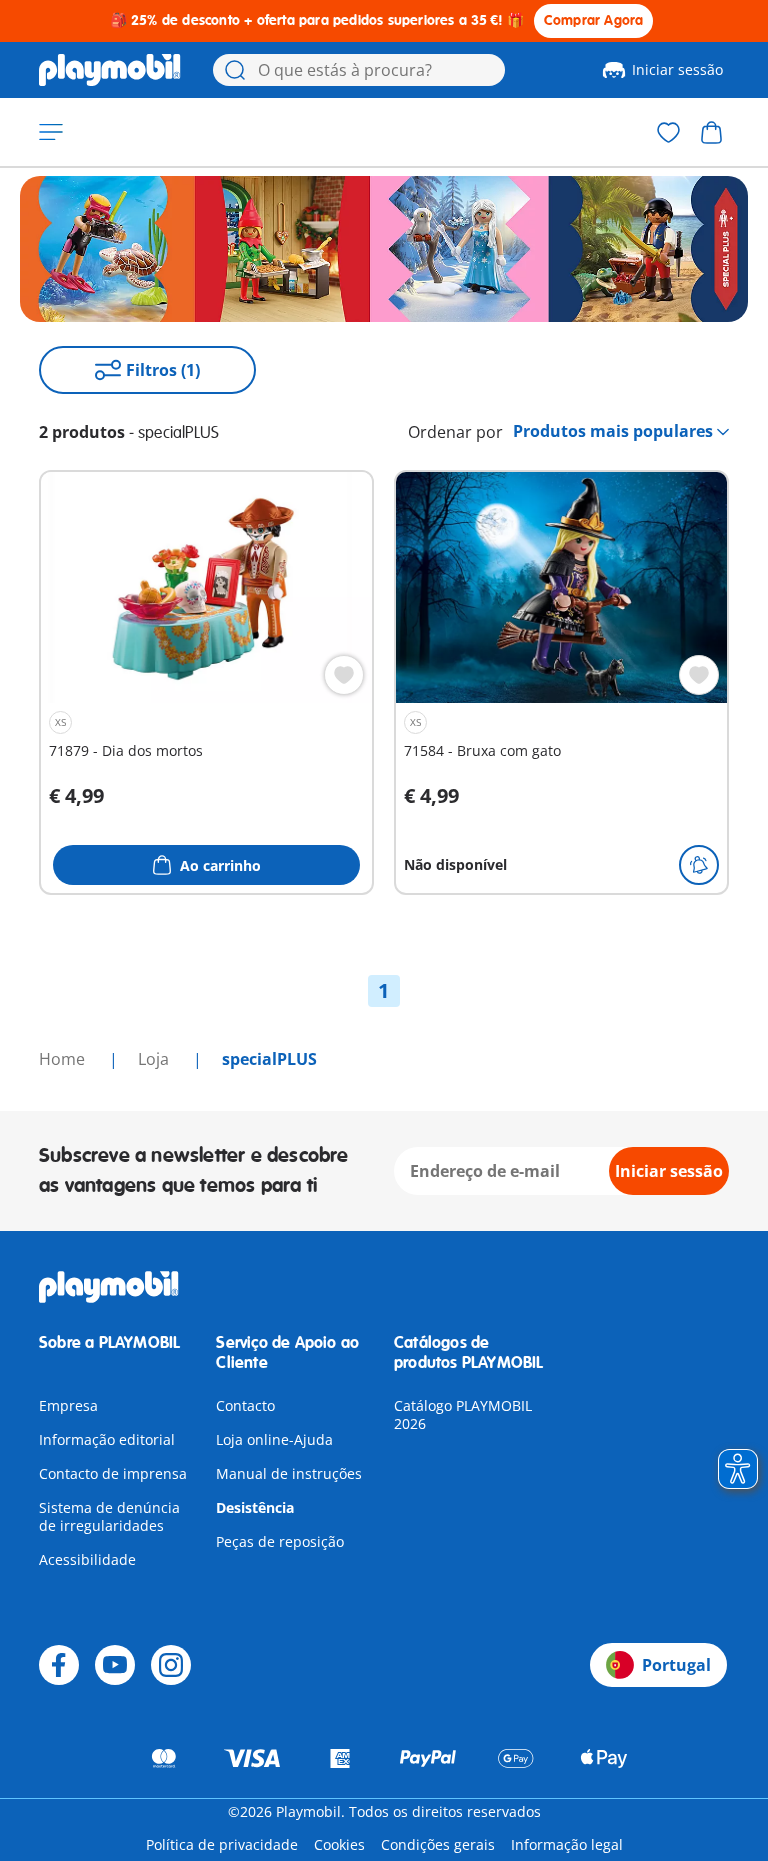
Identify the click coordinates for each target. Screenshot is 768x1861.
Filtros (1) (163, 370)
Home (64, 1059)
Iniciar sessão (677, 69)
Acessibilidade (87, 1559)
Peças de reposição (280, 1541)
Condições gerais (438, 1844)
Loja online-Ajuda (274, 1439)
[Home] (110, 70)
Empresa (68, 1405)
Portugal (676, 1665)
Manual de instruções (289, 1473)
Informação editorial (107, 1439)
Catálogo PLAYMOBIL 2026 (463, 1414)
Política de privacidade (222, 1844)
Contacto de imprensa (113, 1473)
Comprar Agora (594, 20)
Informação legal (567, 1844)
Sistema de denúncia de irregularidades (109, 1516)
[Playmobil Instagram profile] (171, 1665)
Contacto (245, 1405)
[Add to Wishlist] (344, 675)
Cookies (339, 1844)
